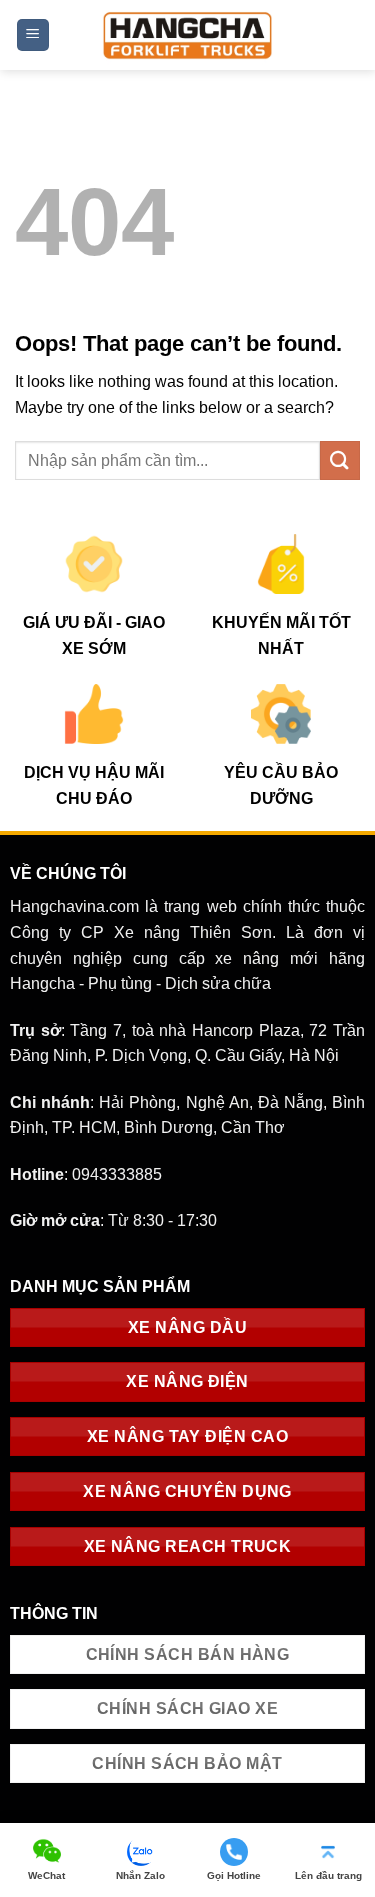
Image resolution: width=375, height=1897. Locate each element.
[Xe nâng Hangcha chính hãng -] (187, 34)
